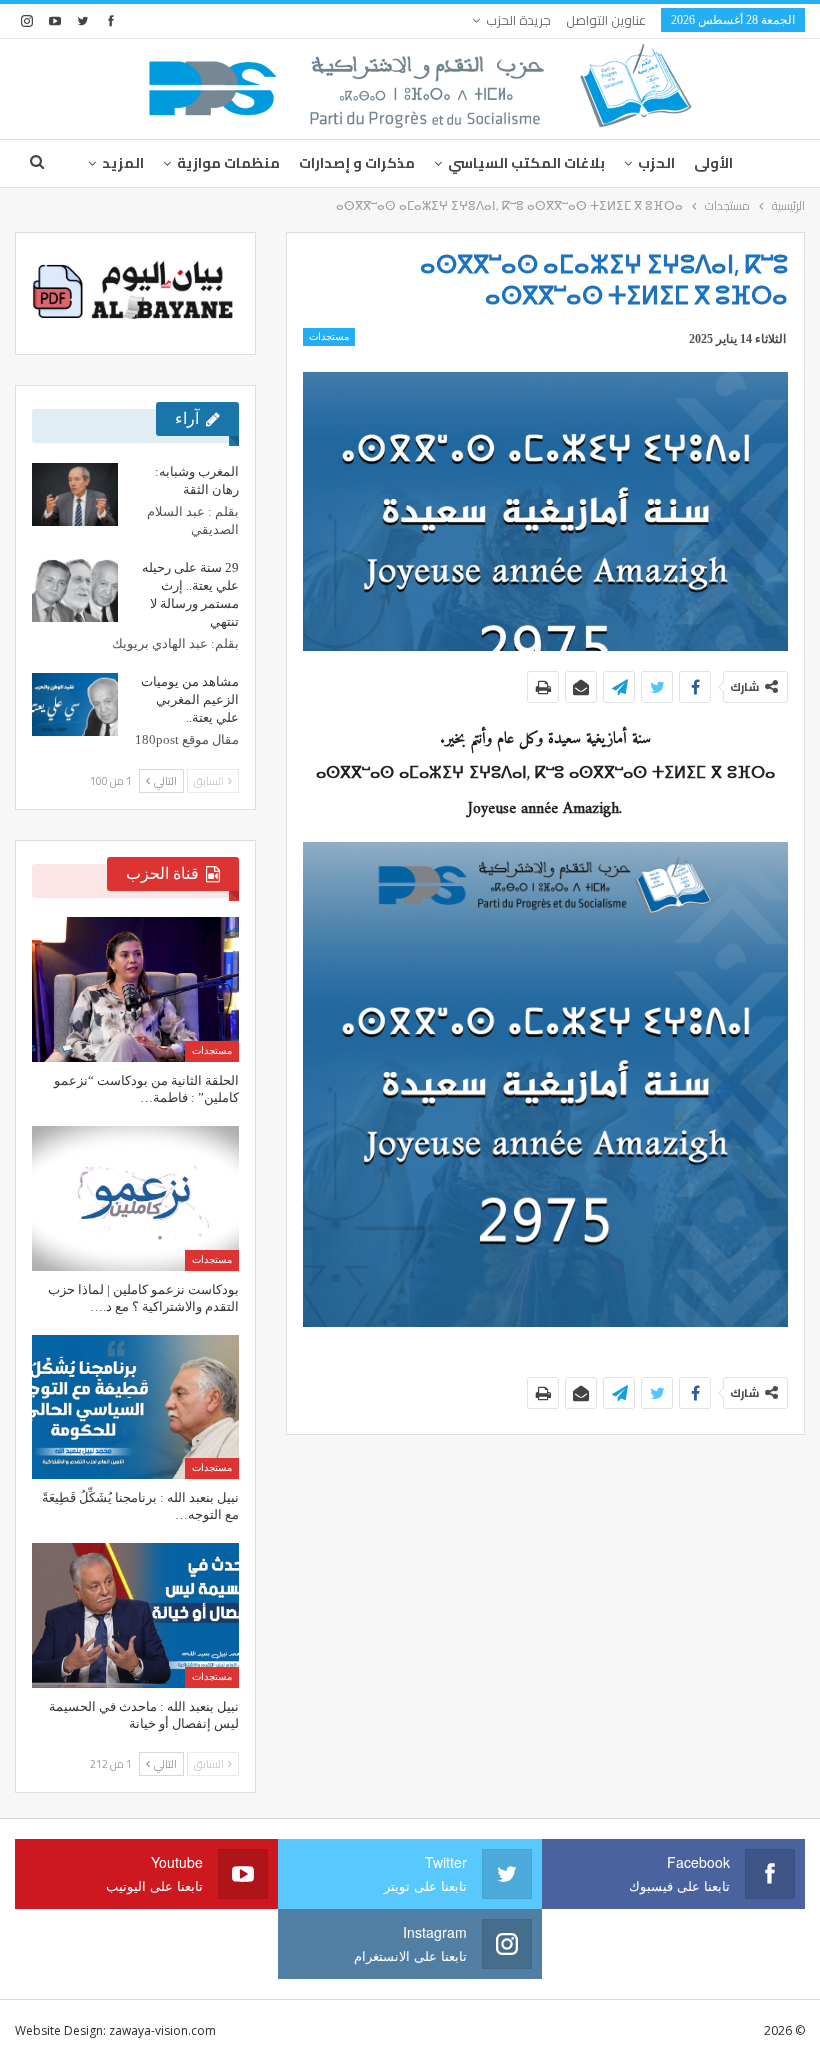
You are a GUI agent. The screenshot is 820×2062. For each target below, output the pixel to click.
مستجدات (329, 336)
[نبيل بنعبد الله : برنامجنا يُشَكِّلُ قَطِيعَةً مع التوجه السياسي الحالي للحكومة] (135, 1407)
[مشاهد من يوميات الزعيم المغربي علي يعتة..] (75, 705)
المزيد (123, 163)
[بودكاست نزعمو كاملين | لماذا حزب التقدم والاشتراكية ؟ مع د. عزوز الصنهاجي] (135, 1198)
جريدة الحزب (518, 20)
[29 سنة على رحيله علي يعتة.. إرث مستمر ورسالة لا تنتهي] (75, 591)
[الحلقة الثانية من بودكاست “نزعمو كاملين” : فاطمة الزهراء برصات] (135, 989)
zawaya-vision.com (162, 2030)
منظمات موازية (228, 163)
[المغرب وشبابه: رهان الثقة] (75, 495)
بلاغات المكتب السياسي (526, 163)
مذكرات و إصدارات (357, 163)
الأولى (713, 163)
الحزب (656, 163)
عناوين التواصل (606, 20)
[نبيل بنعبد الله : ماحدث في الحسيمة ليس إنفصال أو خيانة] (135, 1615)
